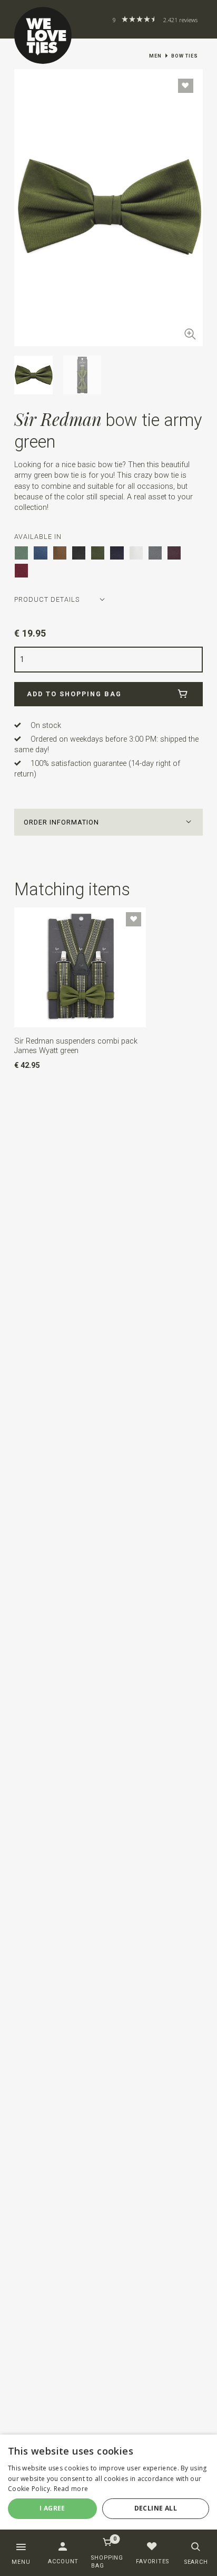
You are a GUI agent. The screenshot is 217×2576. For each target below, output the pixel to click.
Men (155, 56)
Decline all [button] (156, 2508)
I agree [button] (52, 2508)
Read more (71, 2489)
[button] (108, 822)
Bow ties (185, 56)
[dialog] (108, 2486)
